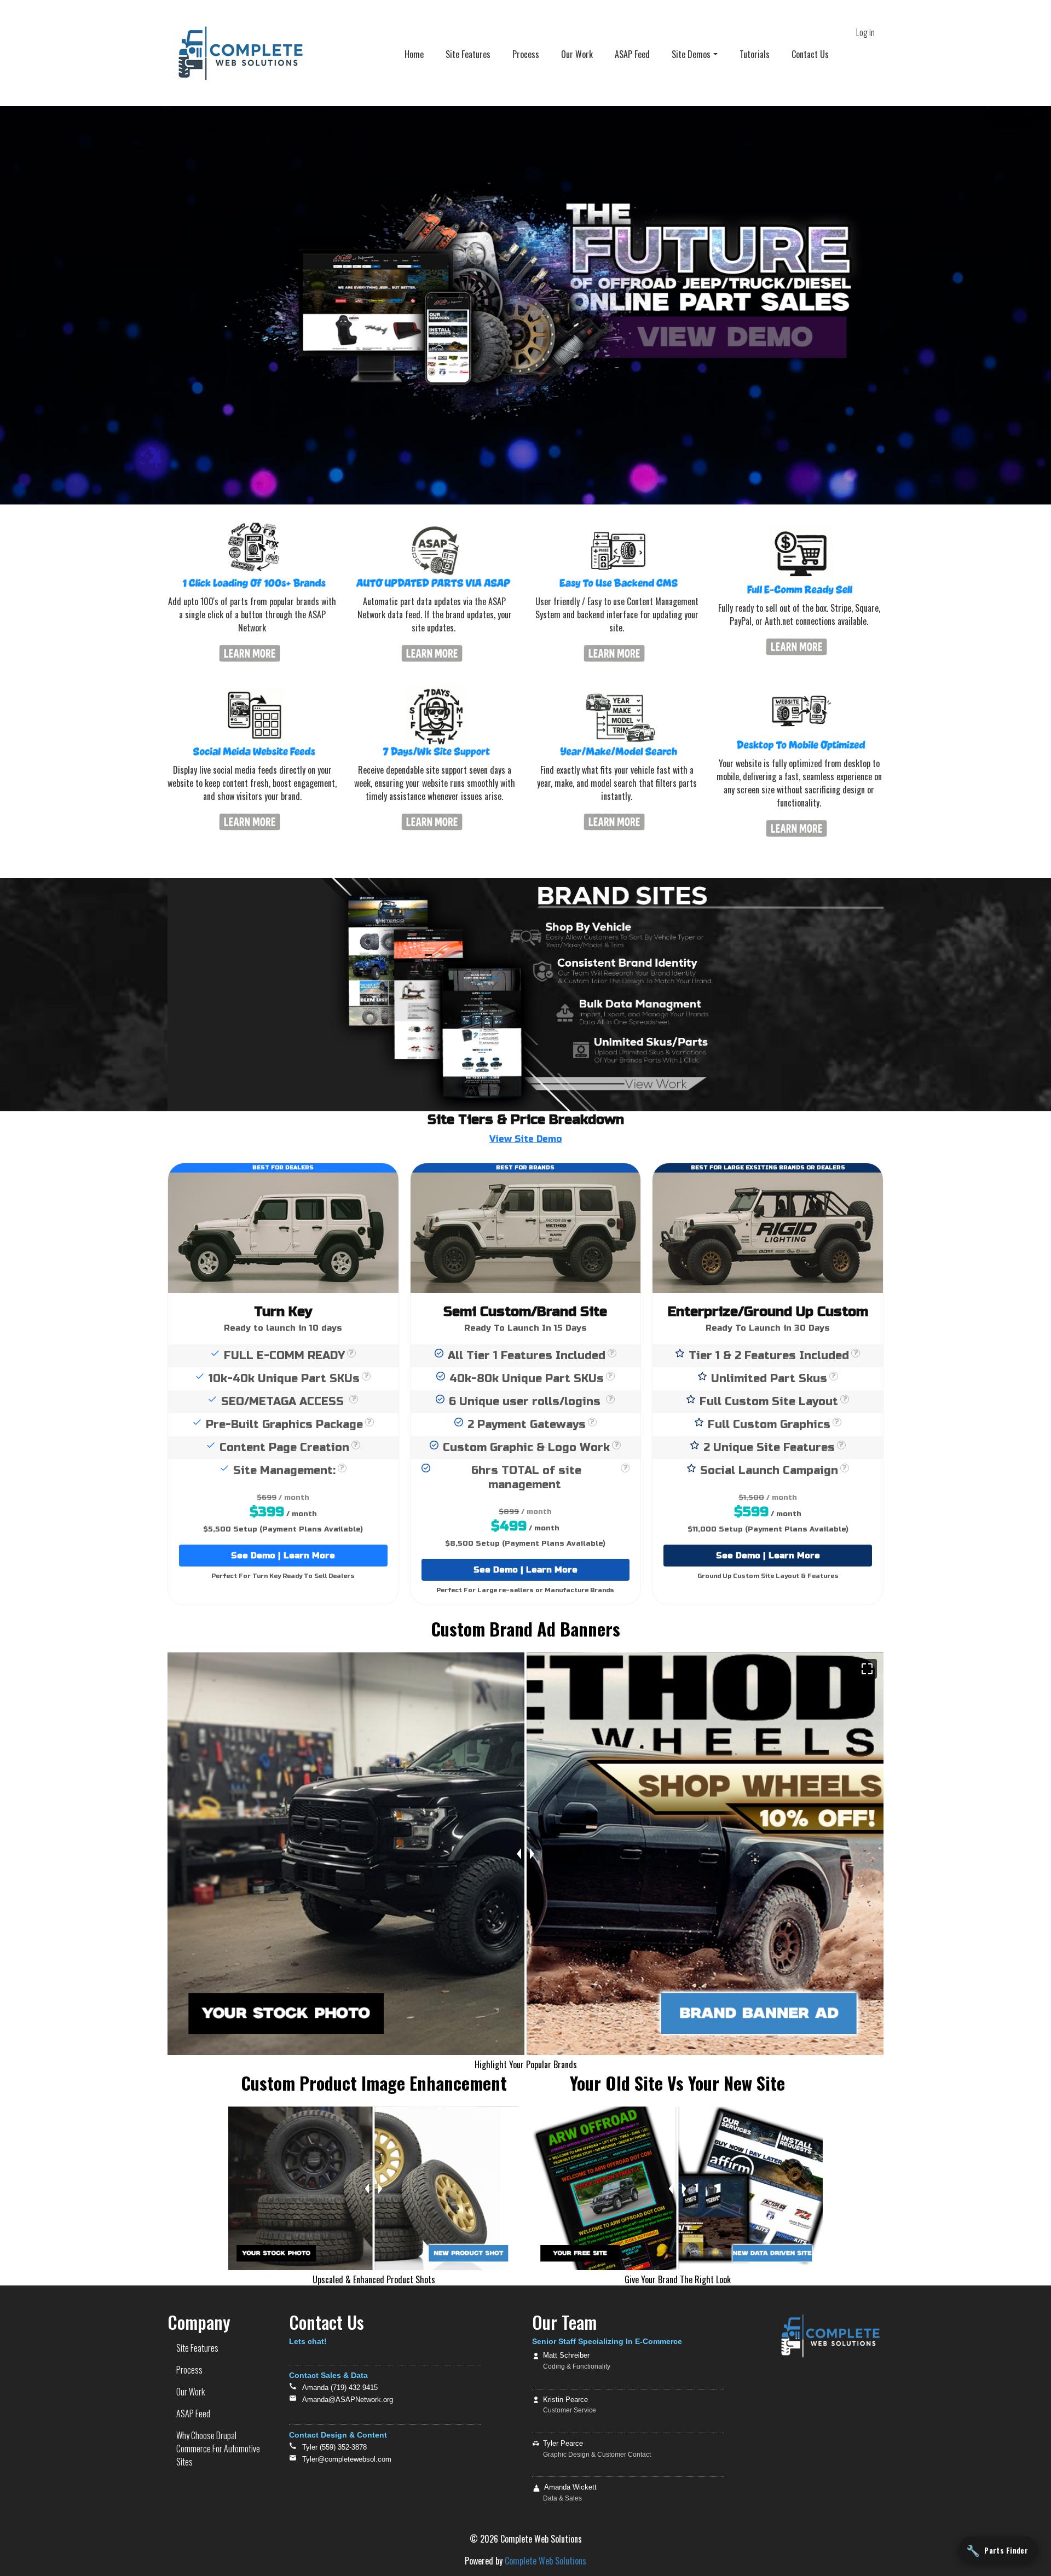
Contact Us (810, 54)
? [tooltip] (351, 1353)
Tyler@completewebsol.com (347, 2459)
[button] (867, 1669)
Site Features (468, 54)
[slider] (374, 2188)
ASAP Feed (632, 54)
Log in (865, 32)
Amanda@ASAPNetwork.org (348, 2400)
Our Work (577, 54)
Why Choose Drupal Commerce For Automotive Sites (218, 2449)
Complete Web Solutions (545, 2561)
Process (526, 54)
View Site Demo (525, 1139)
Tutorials (755, 54)
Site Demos (691, 54)
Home (414, 54)
